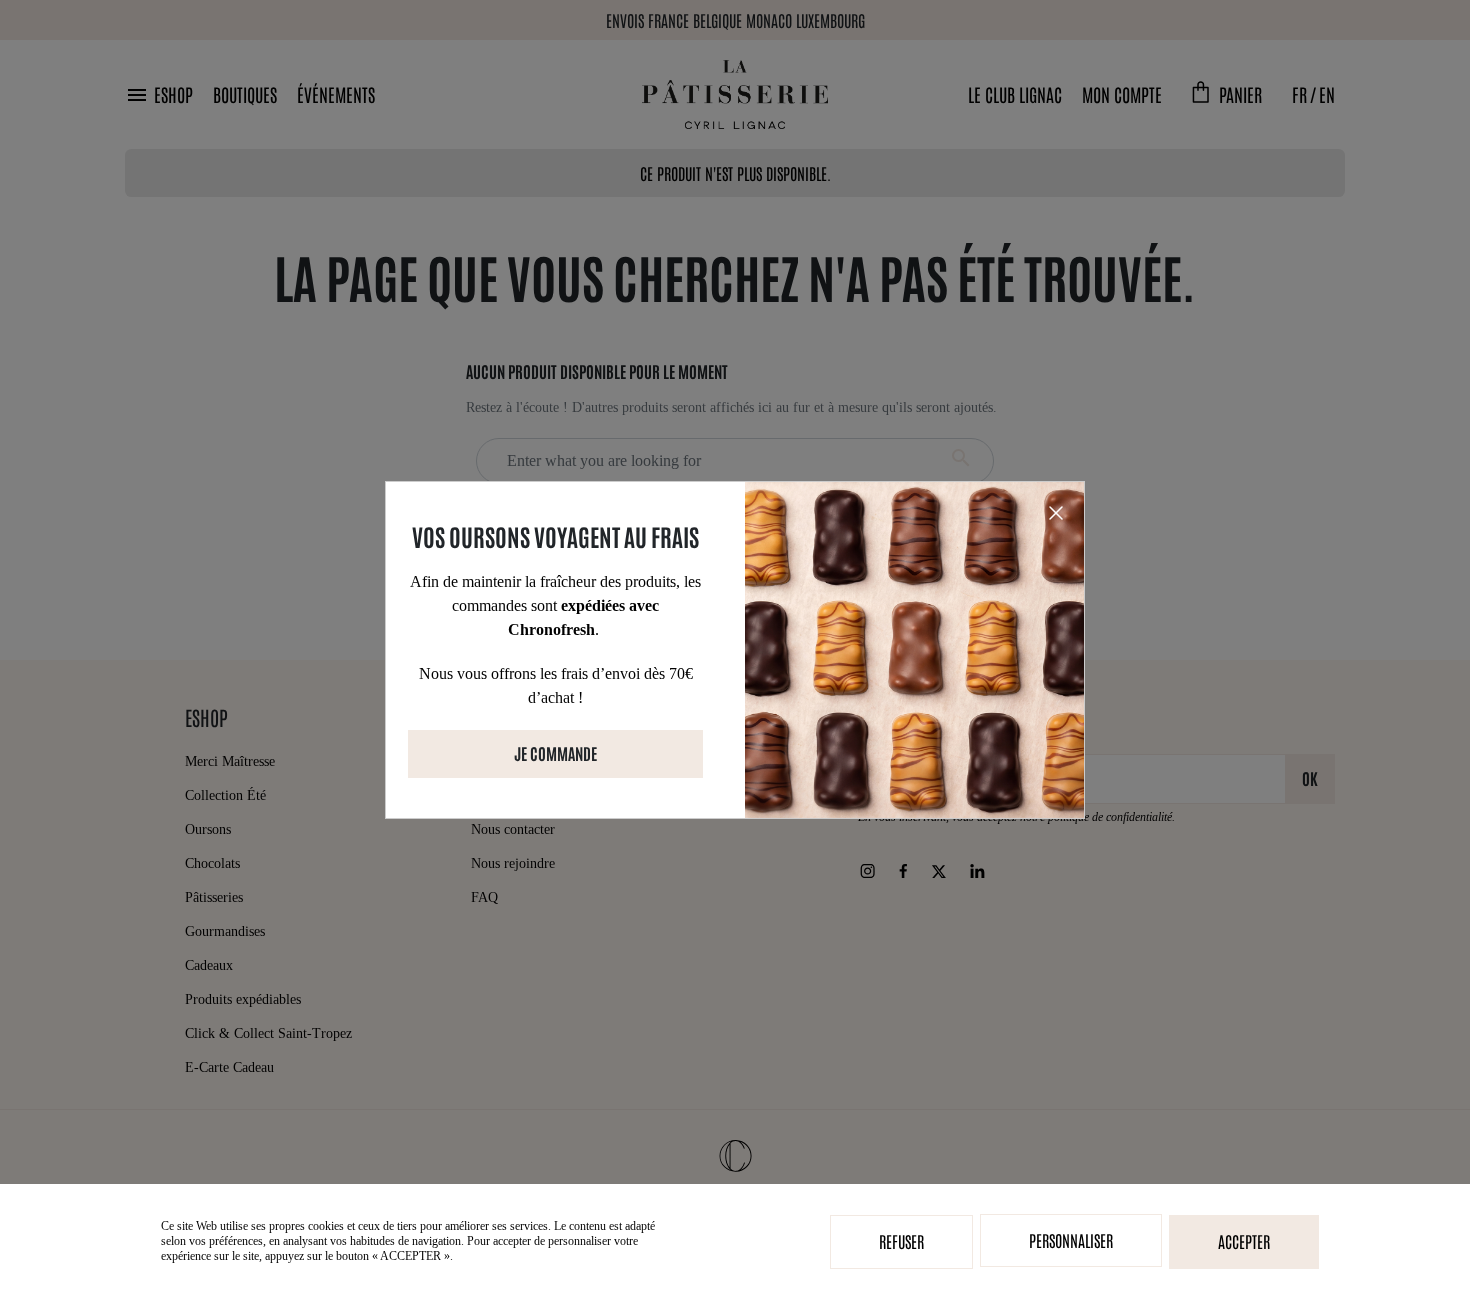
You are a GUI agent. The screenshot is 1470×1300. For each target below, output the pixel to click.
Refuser (901, 1241)
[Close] (1056, 511)
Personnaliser (1071, 1240)
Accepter (1244, 1241)
